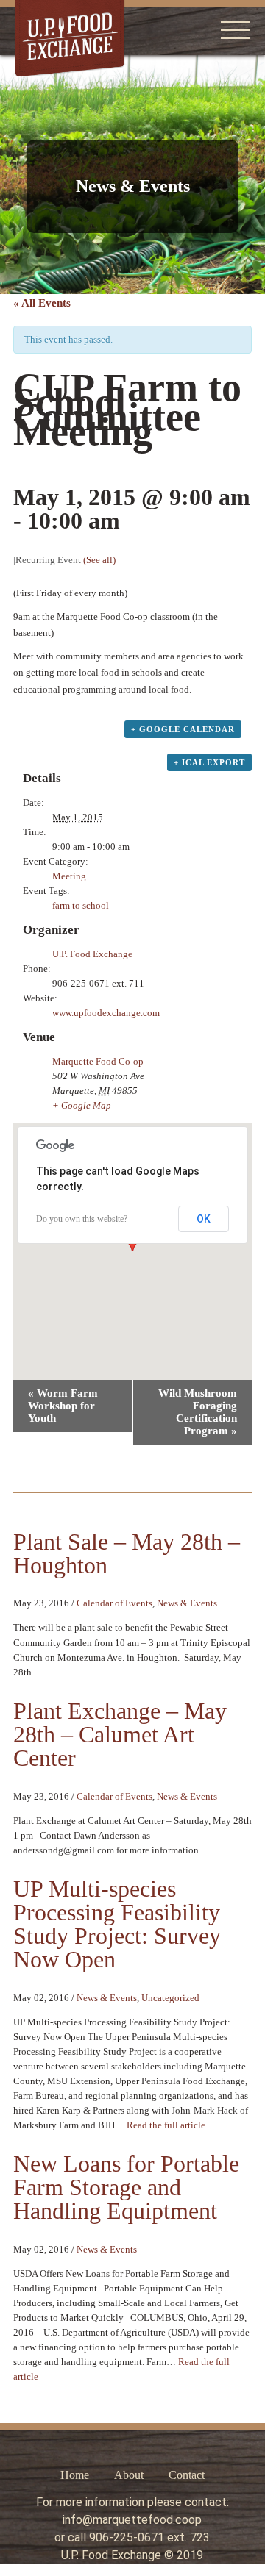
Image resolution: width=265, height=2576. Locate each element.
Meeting (69, 876)
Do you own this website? (82, 1219)
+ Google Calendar (183, 729)
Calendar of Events (114, 1603)
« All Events (42, 303)
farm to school (81, 905)
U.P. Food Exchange (92, 954)
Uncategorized (170, 1998)
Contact (187, 2475)
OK (204, 1219)
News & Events (187, 1603)
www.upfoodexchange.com (106, 1013)
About (129, 2475)
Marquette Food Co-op (98, 1061)
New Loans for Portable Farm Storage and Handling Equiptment (126, 2187)
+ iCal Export (209, 762)
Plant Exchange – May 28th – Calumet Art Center (120, 1734)
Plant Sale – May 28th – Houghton (127, 1553)
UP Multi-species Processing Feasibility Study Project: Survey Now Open (117, 1924)
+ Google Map (82, 1105)
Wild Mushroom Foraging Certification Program (198, 1412)
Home (75, 2475)
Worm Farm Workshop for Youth (63, 1406)
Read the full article (166, 2125)
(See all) (99, 560)
